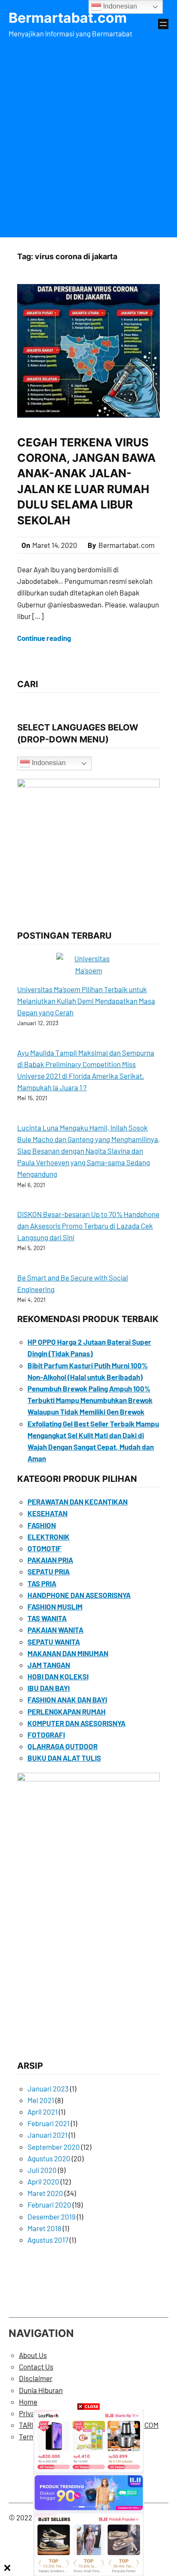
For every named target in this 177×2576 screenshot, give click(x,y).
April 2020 (43, 2181)
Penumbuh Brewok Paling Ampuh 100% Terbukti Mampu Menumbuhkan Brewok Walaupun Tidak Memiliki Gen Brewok (90, 1400)
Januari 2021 (47, 2135)
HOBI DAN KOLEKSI (58, 1676)
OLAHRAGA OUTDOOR (63, 1746)
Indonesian (48, 763)
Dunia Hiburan (41, 2390)
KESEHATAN (47, 1513)
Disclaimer (36, 2378)
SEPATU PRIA (49, 1571)
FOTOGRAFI (46, 1735)
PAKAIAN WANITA (55, 1630)
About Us (33, 2355)
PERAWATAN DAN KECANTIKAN (78, 1502)
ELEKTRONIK (49, 1537)
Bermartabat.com (68, 18)
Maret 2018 (44, 2228)
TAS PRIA (42, 1583)
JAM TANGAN (49, 1665)
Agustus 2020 (49, 2158)
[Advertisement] (88, 136)
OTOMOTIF (44, 1548)
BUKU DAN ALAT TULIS (64, 1758)
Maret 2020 (45, 2193)
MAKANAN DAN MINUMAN (68, 1653)
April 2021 (43, 2112)
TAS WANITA (47, 1618)
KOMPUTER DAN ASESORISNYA (76, 1723)
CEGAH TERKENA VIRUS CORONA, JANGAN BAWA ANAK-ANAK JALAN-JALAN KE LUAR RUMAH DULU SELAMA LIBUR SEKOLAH (86, 481)
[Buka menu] (163, 24)
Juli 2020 (42, 2170)
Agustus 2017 (48, 2240)
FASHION (42, 1525)
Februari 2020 (49, 2205)
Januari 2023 (48, 2088)
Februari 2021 (49, 2123)
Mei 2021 (41, 2100)
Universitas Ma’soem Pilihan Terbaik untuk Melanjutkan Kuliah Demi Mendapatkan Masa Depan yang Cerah (86, 1001)
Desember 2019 (52, 2217)
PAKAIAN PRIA (50, 1560)
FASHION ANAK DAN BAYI (67, 1699)
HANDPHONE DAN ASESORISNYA (79, 1595)
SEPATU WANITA (54, 1642)
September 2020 (54, 2147)
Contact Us (36, 2367)
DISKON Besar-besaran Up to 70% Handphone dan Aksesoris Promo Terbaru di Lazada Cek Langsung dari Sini (88, 1226)
